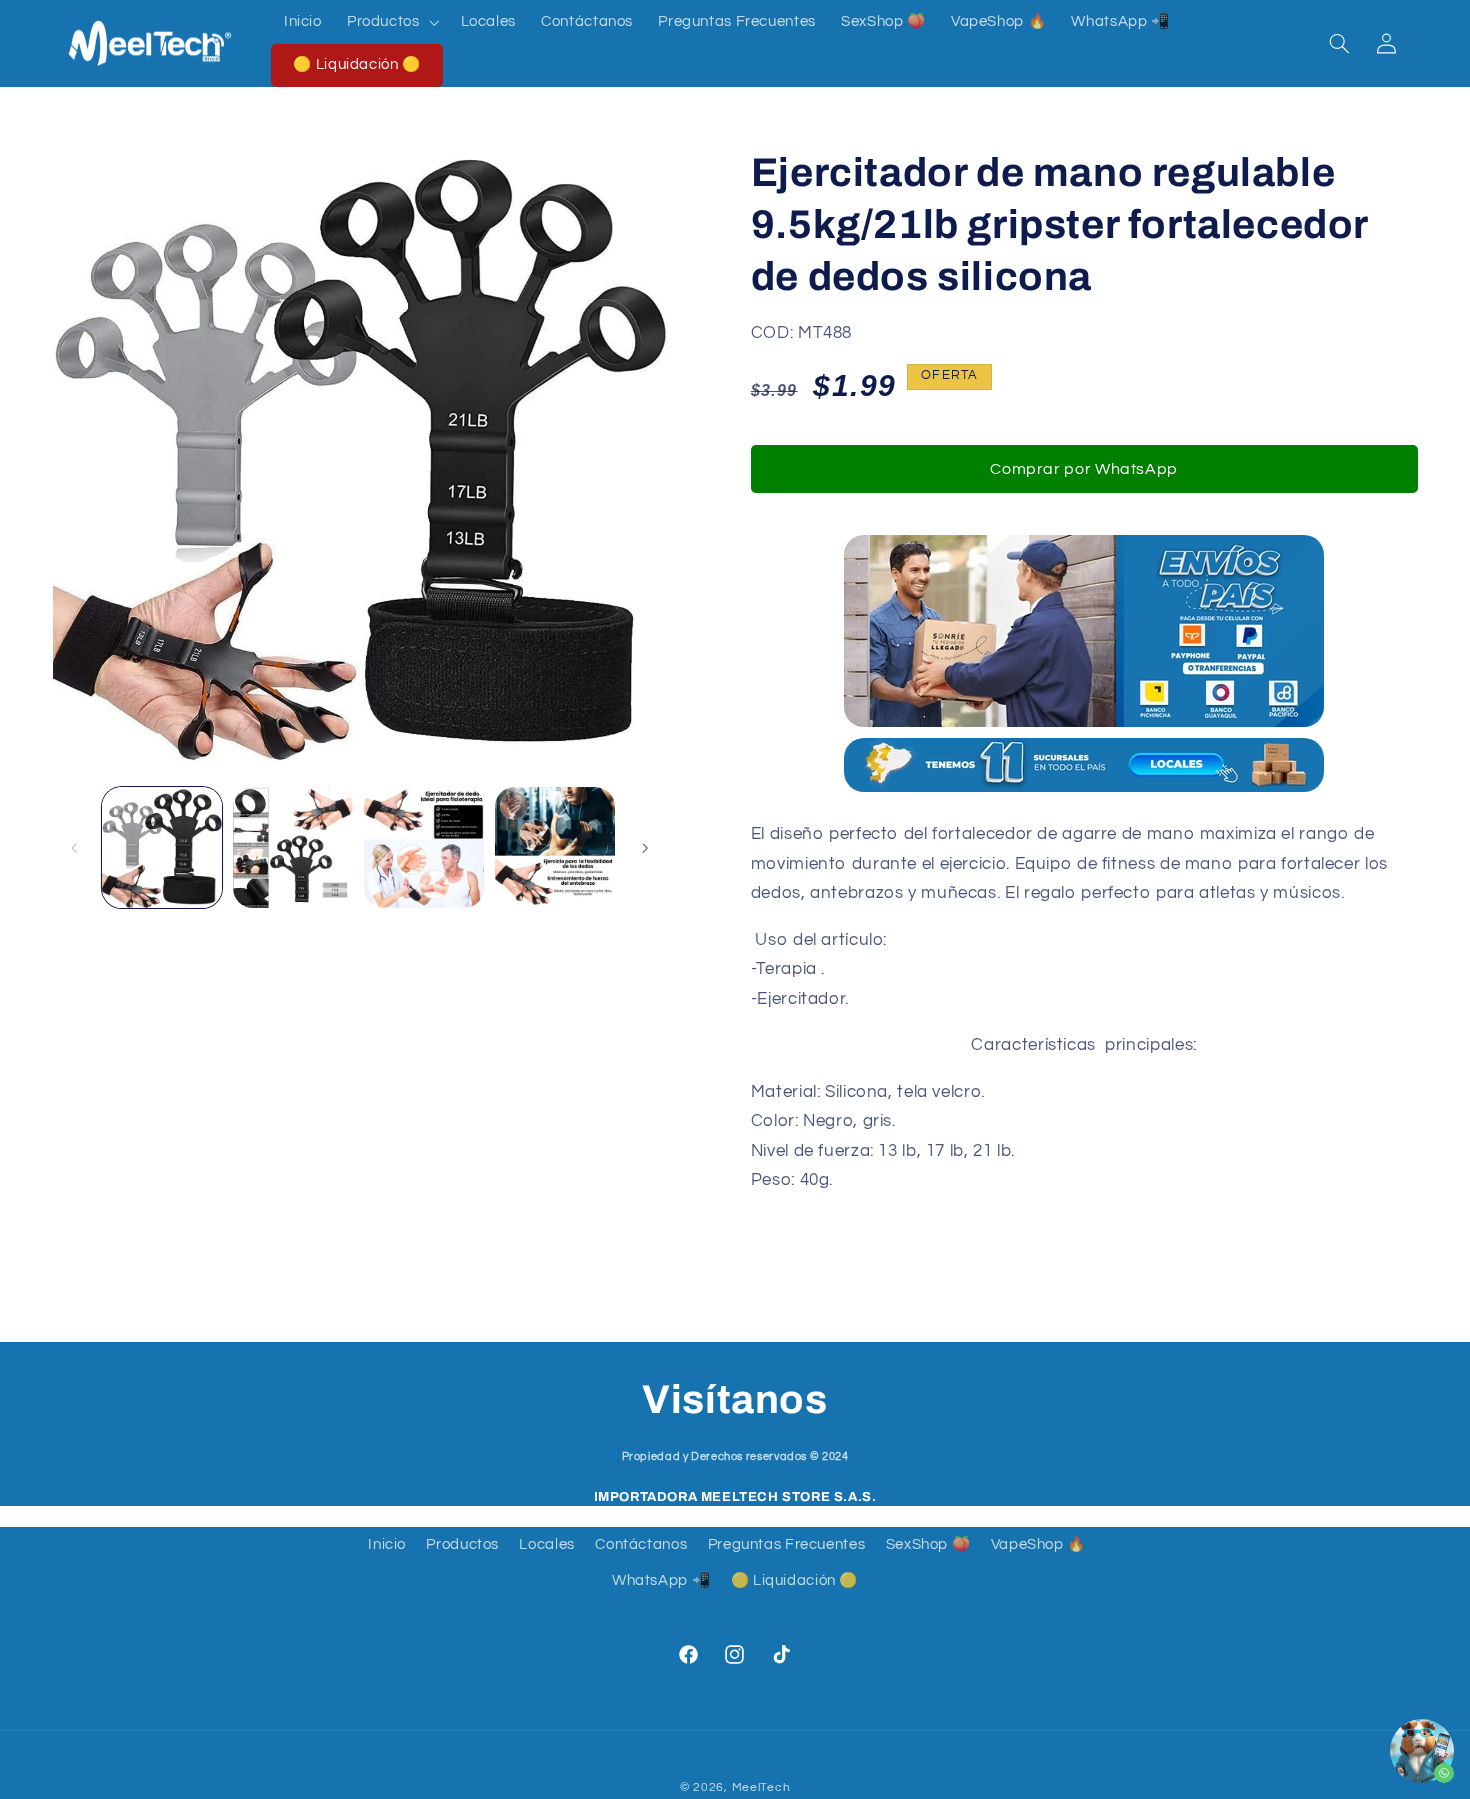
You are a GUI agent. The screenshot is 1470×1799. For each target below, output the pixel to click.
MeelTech (761, 1787)
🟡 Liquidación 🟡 (794, 1580)
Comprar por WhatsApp (1084, 469)
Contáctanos (641, 1544)
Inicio (387, 1544)
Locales (546, 1544)
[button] (391, 22)
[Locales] (1084, 790)
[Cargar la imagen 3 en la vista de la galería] (424, 847)
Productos (462, 1544)
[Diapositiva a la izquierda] (75, 848)
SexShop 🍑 (928, 1544)
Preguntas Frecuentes (787, 1544)
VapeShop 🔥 (1038, 1544)
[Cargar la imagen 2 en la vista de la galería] (293, 847)
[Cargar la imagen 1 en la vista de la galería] (162, 847)
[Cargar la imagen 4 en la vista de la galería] (555, 847)
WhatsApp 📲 (661, 1580)
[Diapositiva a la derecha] (645, 848)
